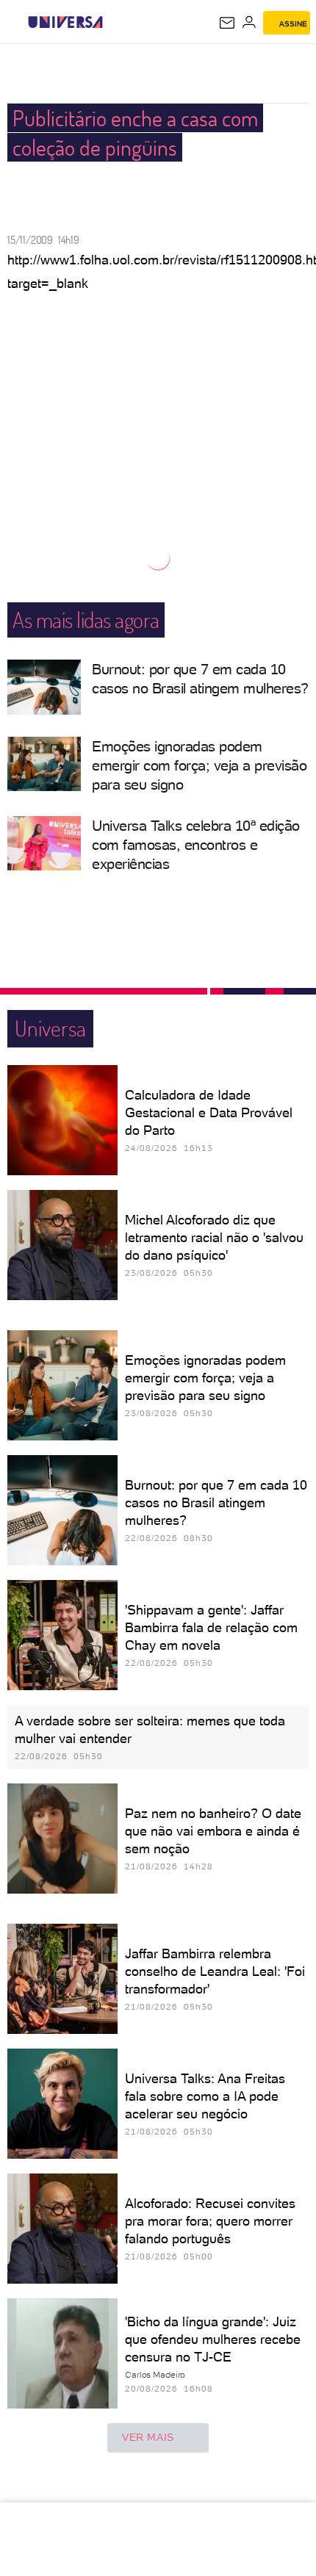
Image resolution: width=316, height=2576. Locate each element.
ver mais (148, 2437)
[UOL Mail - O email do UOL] (227, 23)
